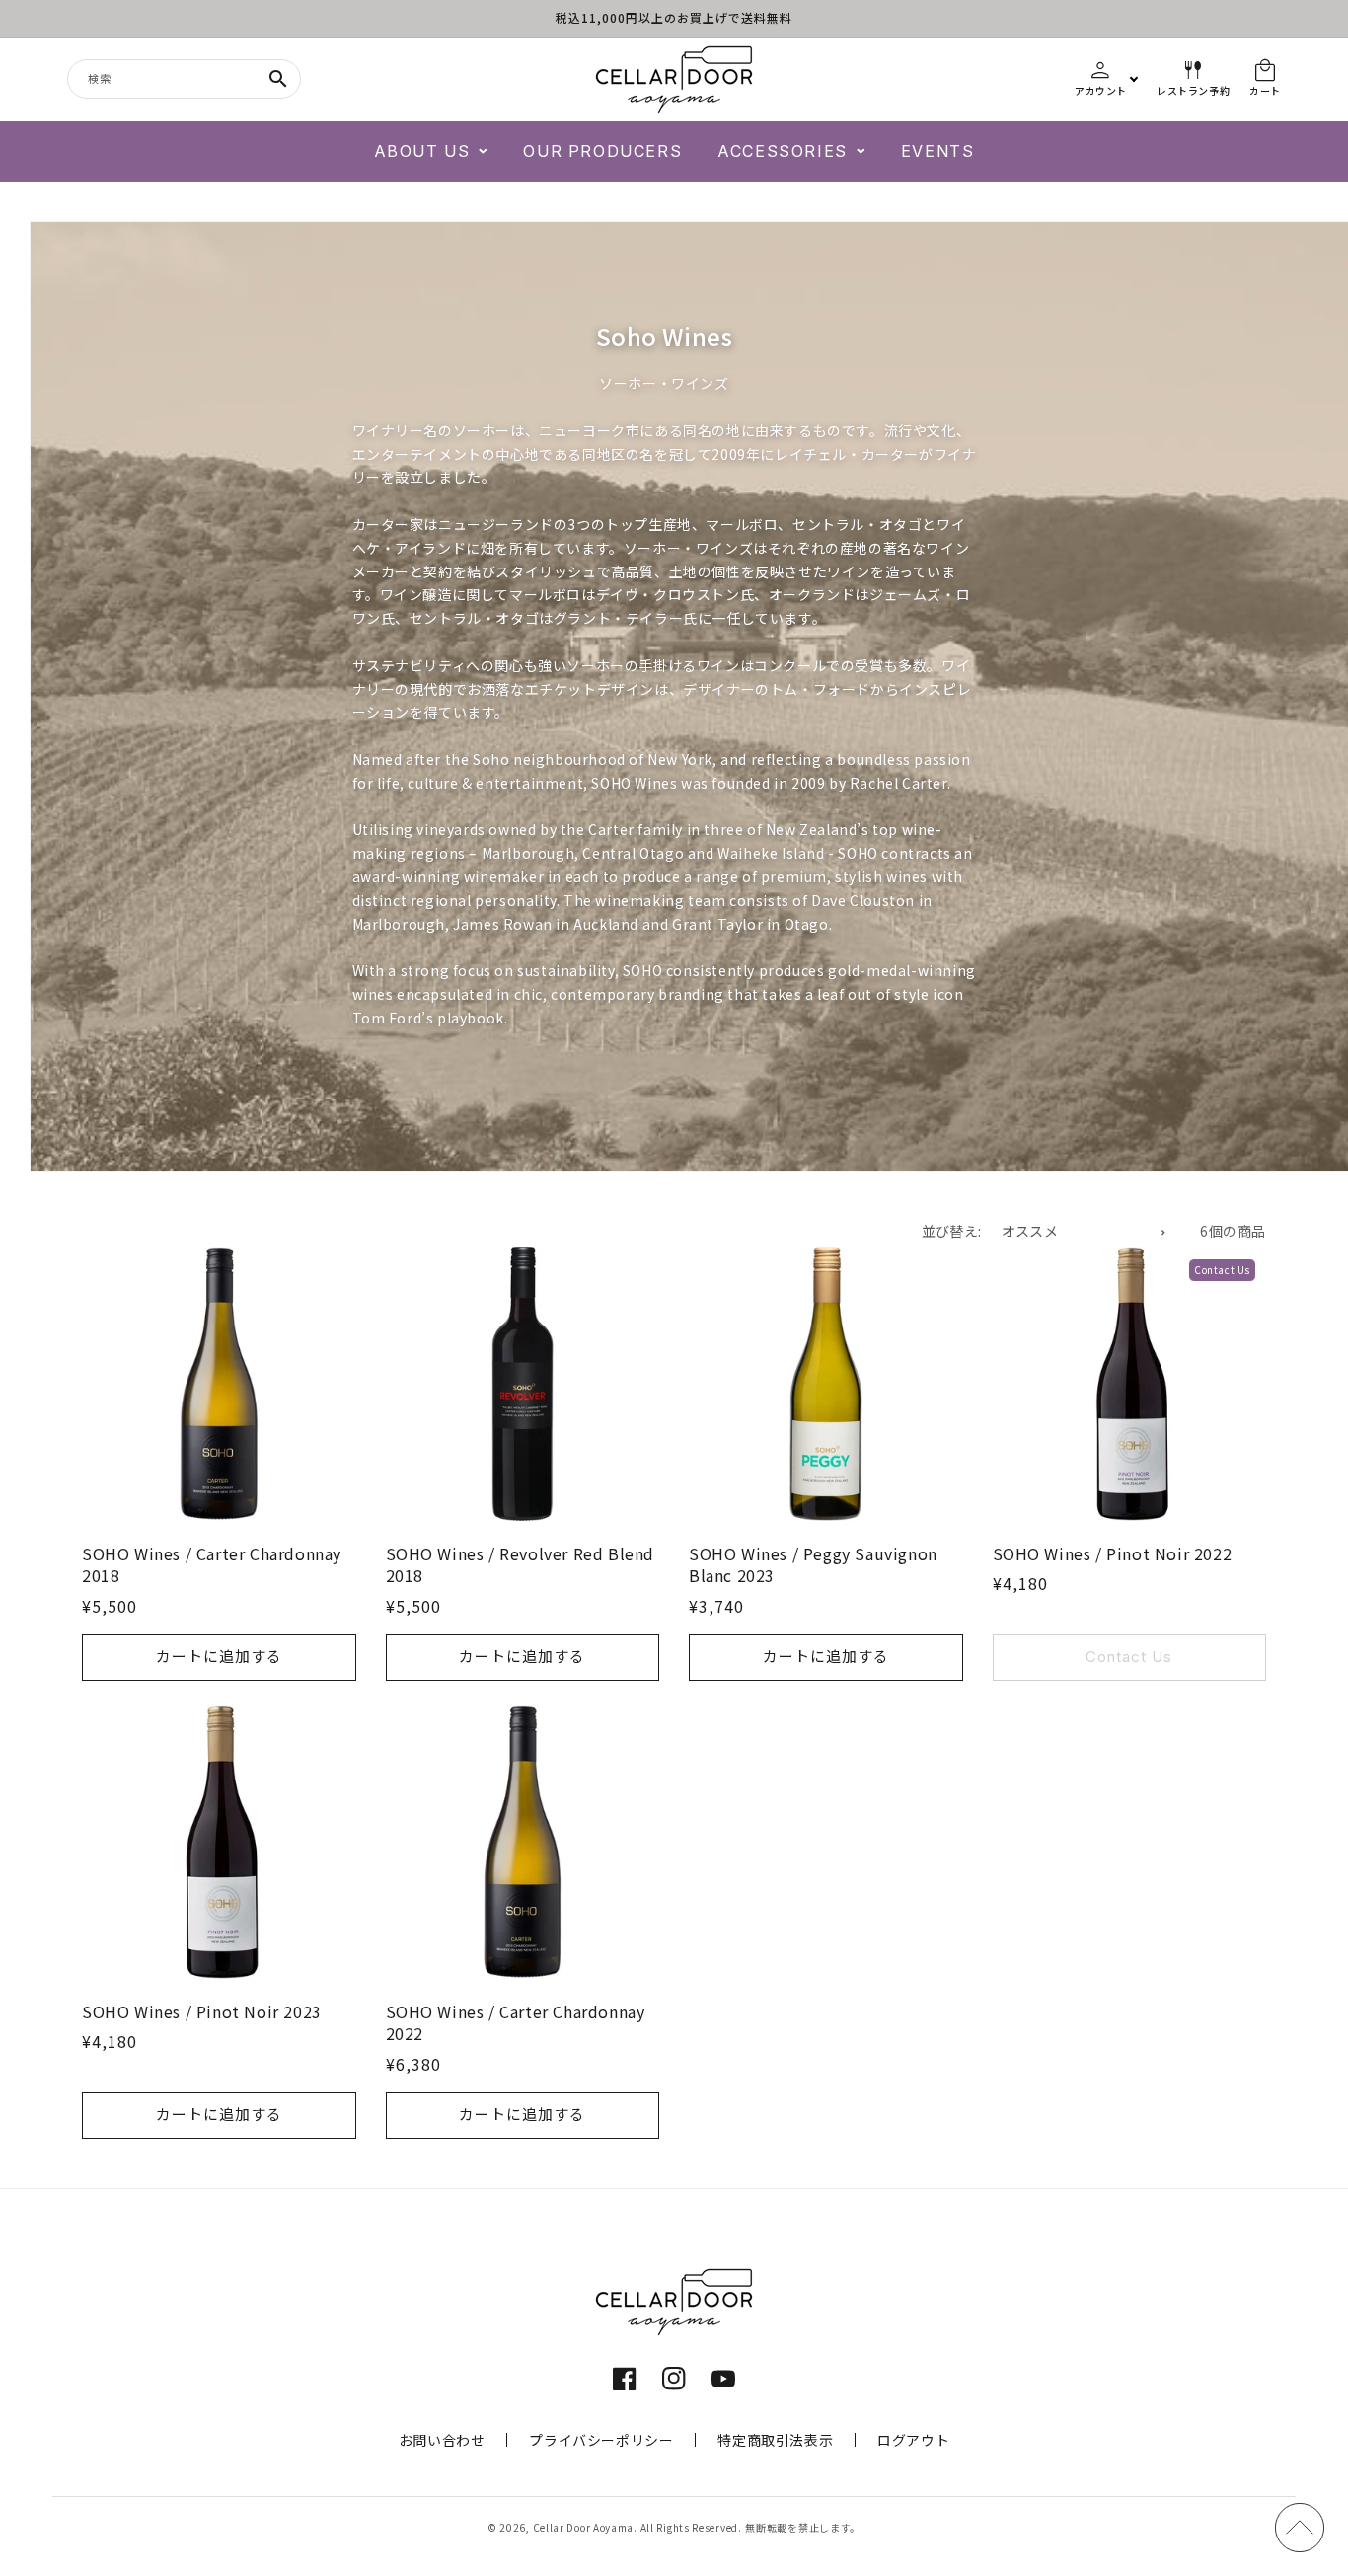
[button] (431, 152)
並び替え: (952, 1231)
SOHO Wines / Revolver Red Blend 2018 (521, 1565)
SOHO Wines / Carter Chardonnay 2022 (516, 2023)
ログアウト (913, 2440)
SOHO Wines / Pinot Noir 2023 (202, 2011)
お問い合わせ (442, 2440)
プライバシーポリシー (601, 2440)
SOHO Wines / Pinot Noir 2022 (1113, 1553)
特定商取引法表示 (775, 2440)
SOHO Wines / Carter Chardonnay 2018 (212, 1565)
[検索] (278, 79)
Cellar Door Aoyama (584, 2527)
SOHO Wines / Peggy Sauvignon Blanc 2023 (813, 1565)
